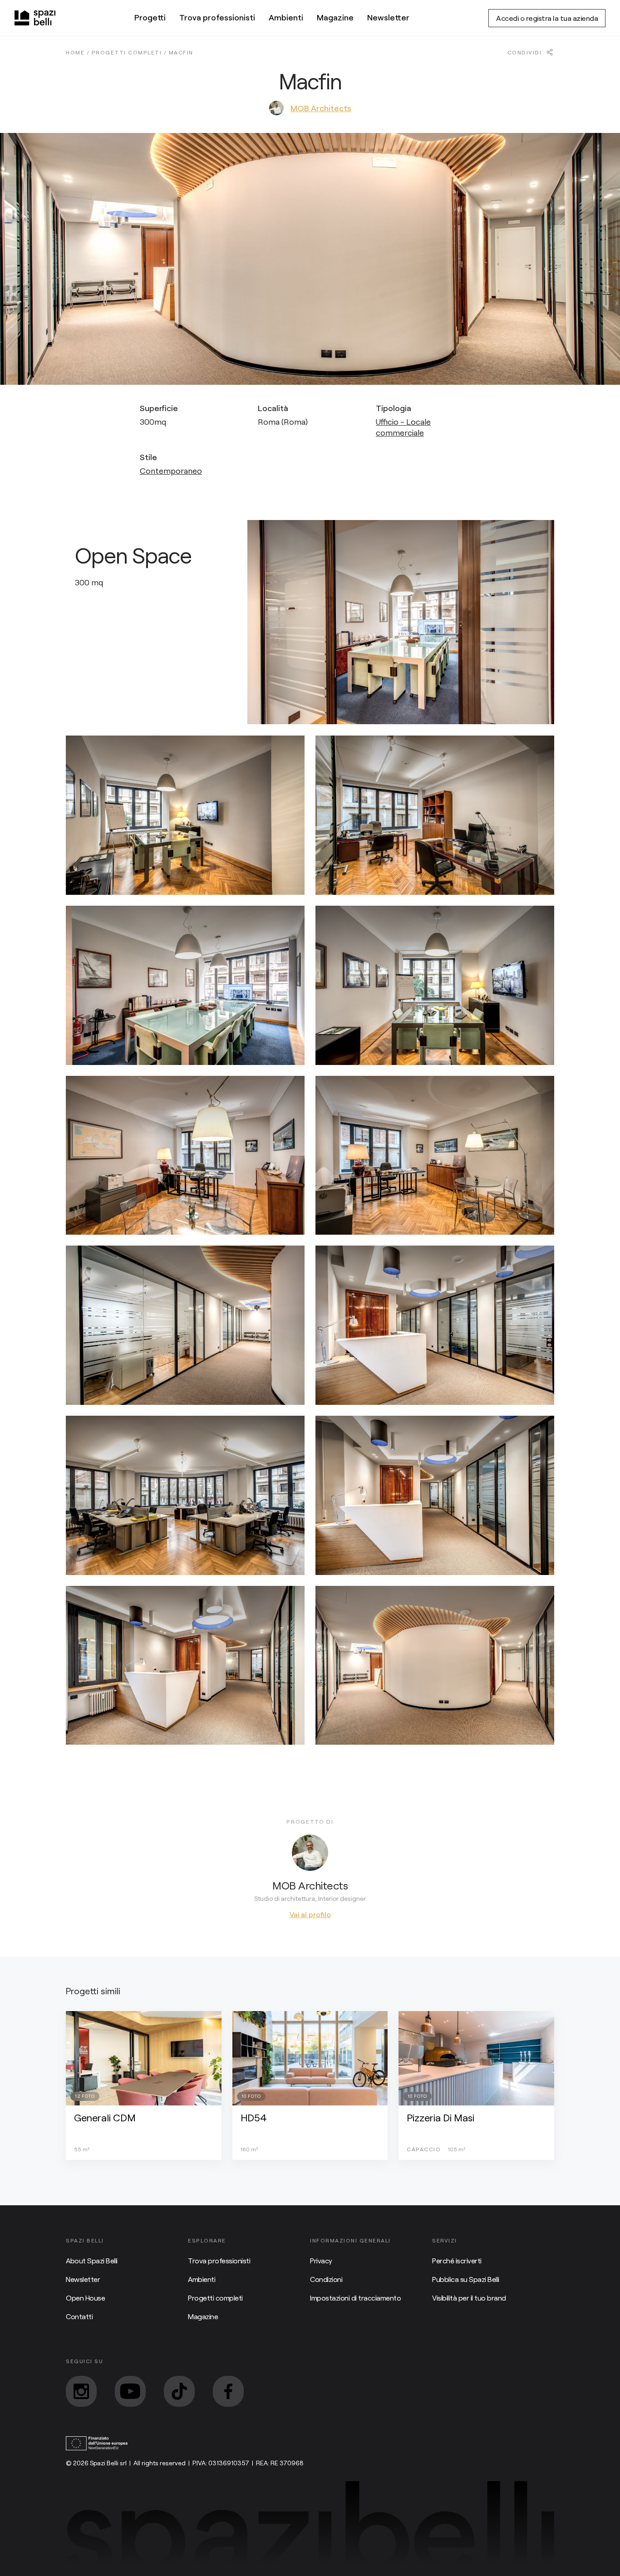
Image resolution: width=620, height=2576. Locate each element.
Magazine (335, 17)
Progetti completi (215, 2298)
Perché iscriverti (457, 2260)
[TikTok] (179, 2391)
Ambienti (286, 17)
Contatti (79, 2316)
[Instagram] (81, 2391)
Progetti (150, 17)
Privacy (321, 2260)
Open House (85, 2298)
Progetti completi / (130, 52)
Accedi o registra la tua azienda (547, 18)
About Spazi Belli (92, 2260)
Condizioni (326, 2279)
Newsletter (388, 17)
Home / (79, 52)
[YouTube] (130, 2391)
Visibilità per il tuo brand (469, 2298)
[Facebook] (228, 2391)
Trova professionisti (217, 17)
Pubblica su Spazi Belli (466, 2279)
